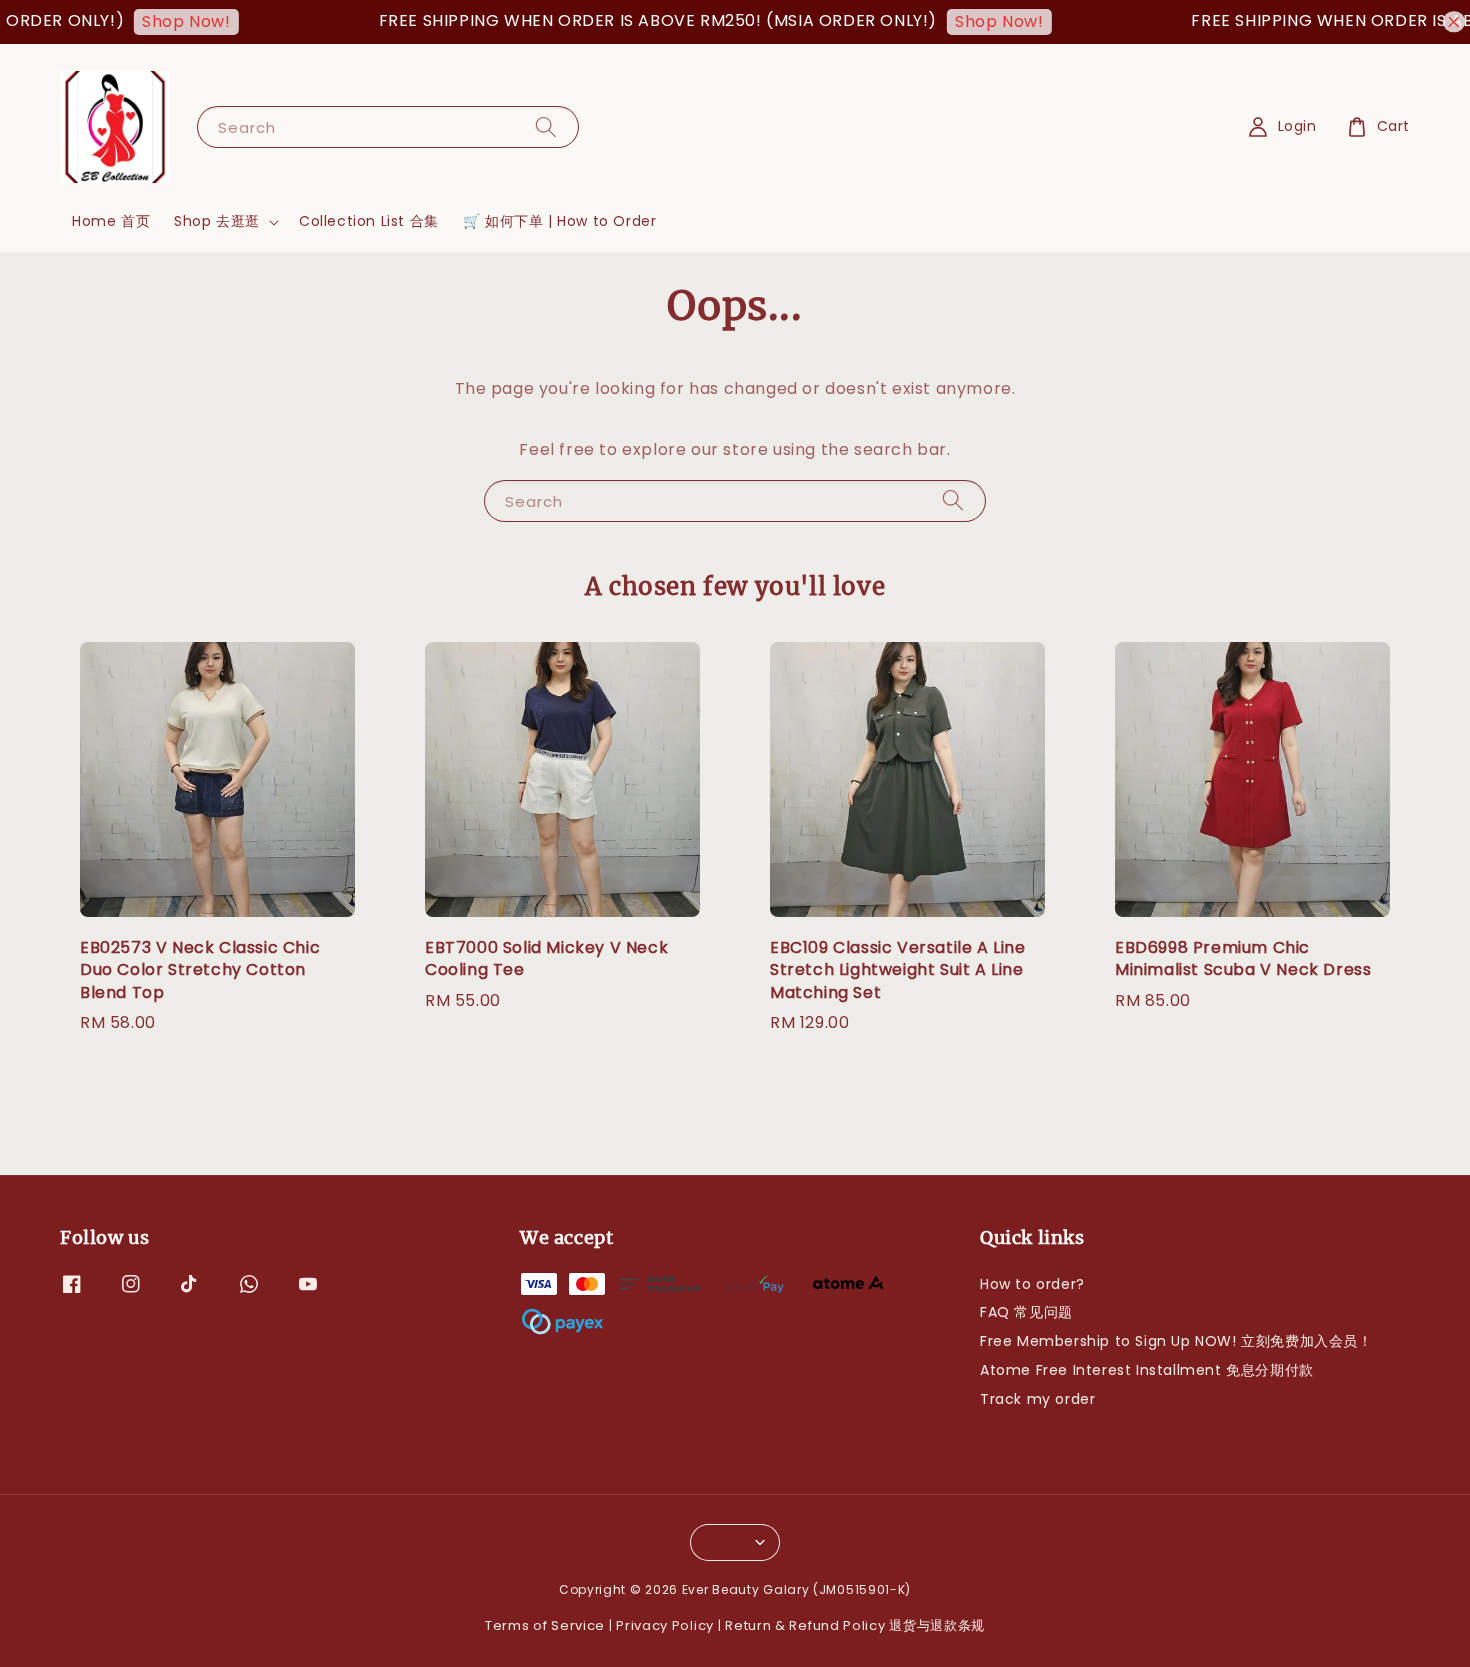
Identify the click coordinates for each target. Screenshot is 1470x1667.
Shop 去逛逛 (217, 221)
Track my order (1037, 1399)
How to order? (1032, 1284)
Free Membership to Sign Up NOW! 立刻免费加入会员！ (1176, 1341)
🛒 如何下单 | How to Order (560, 221)
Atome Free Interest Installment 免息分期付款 (1147, 1370)
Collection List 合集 (369, 221)
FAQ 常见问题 (1026, 1312)
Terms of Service (545, 1625)
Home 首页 (111, 221)
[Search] (546, 126)
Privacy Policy (665, 1625)
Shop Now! (161, 21)
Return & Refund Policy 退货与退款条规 (855, 1625)
